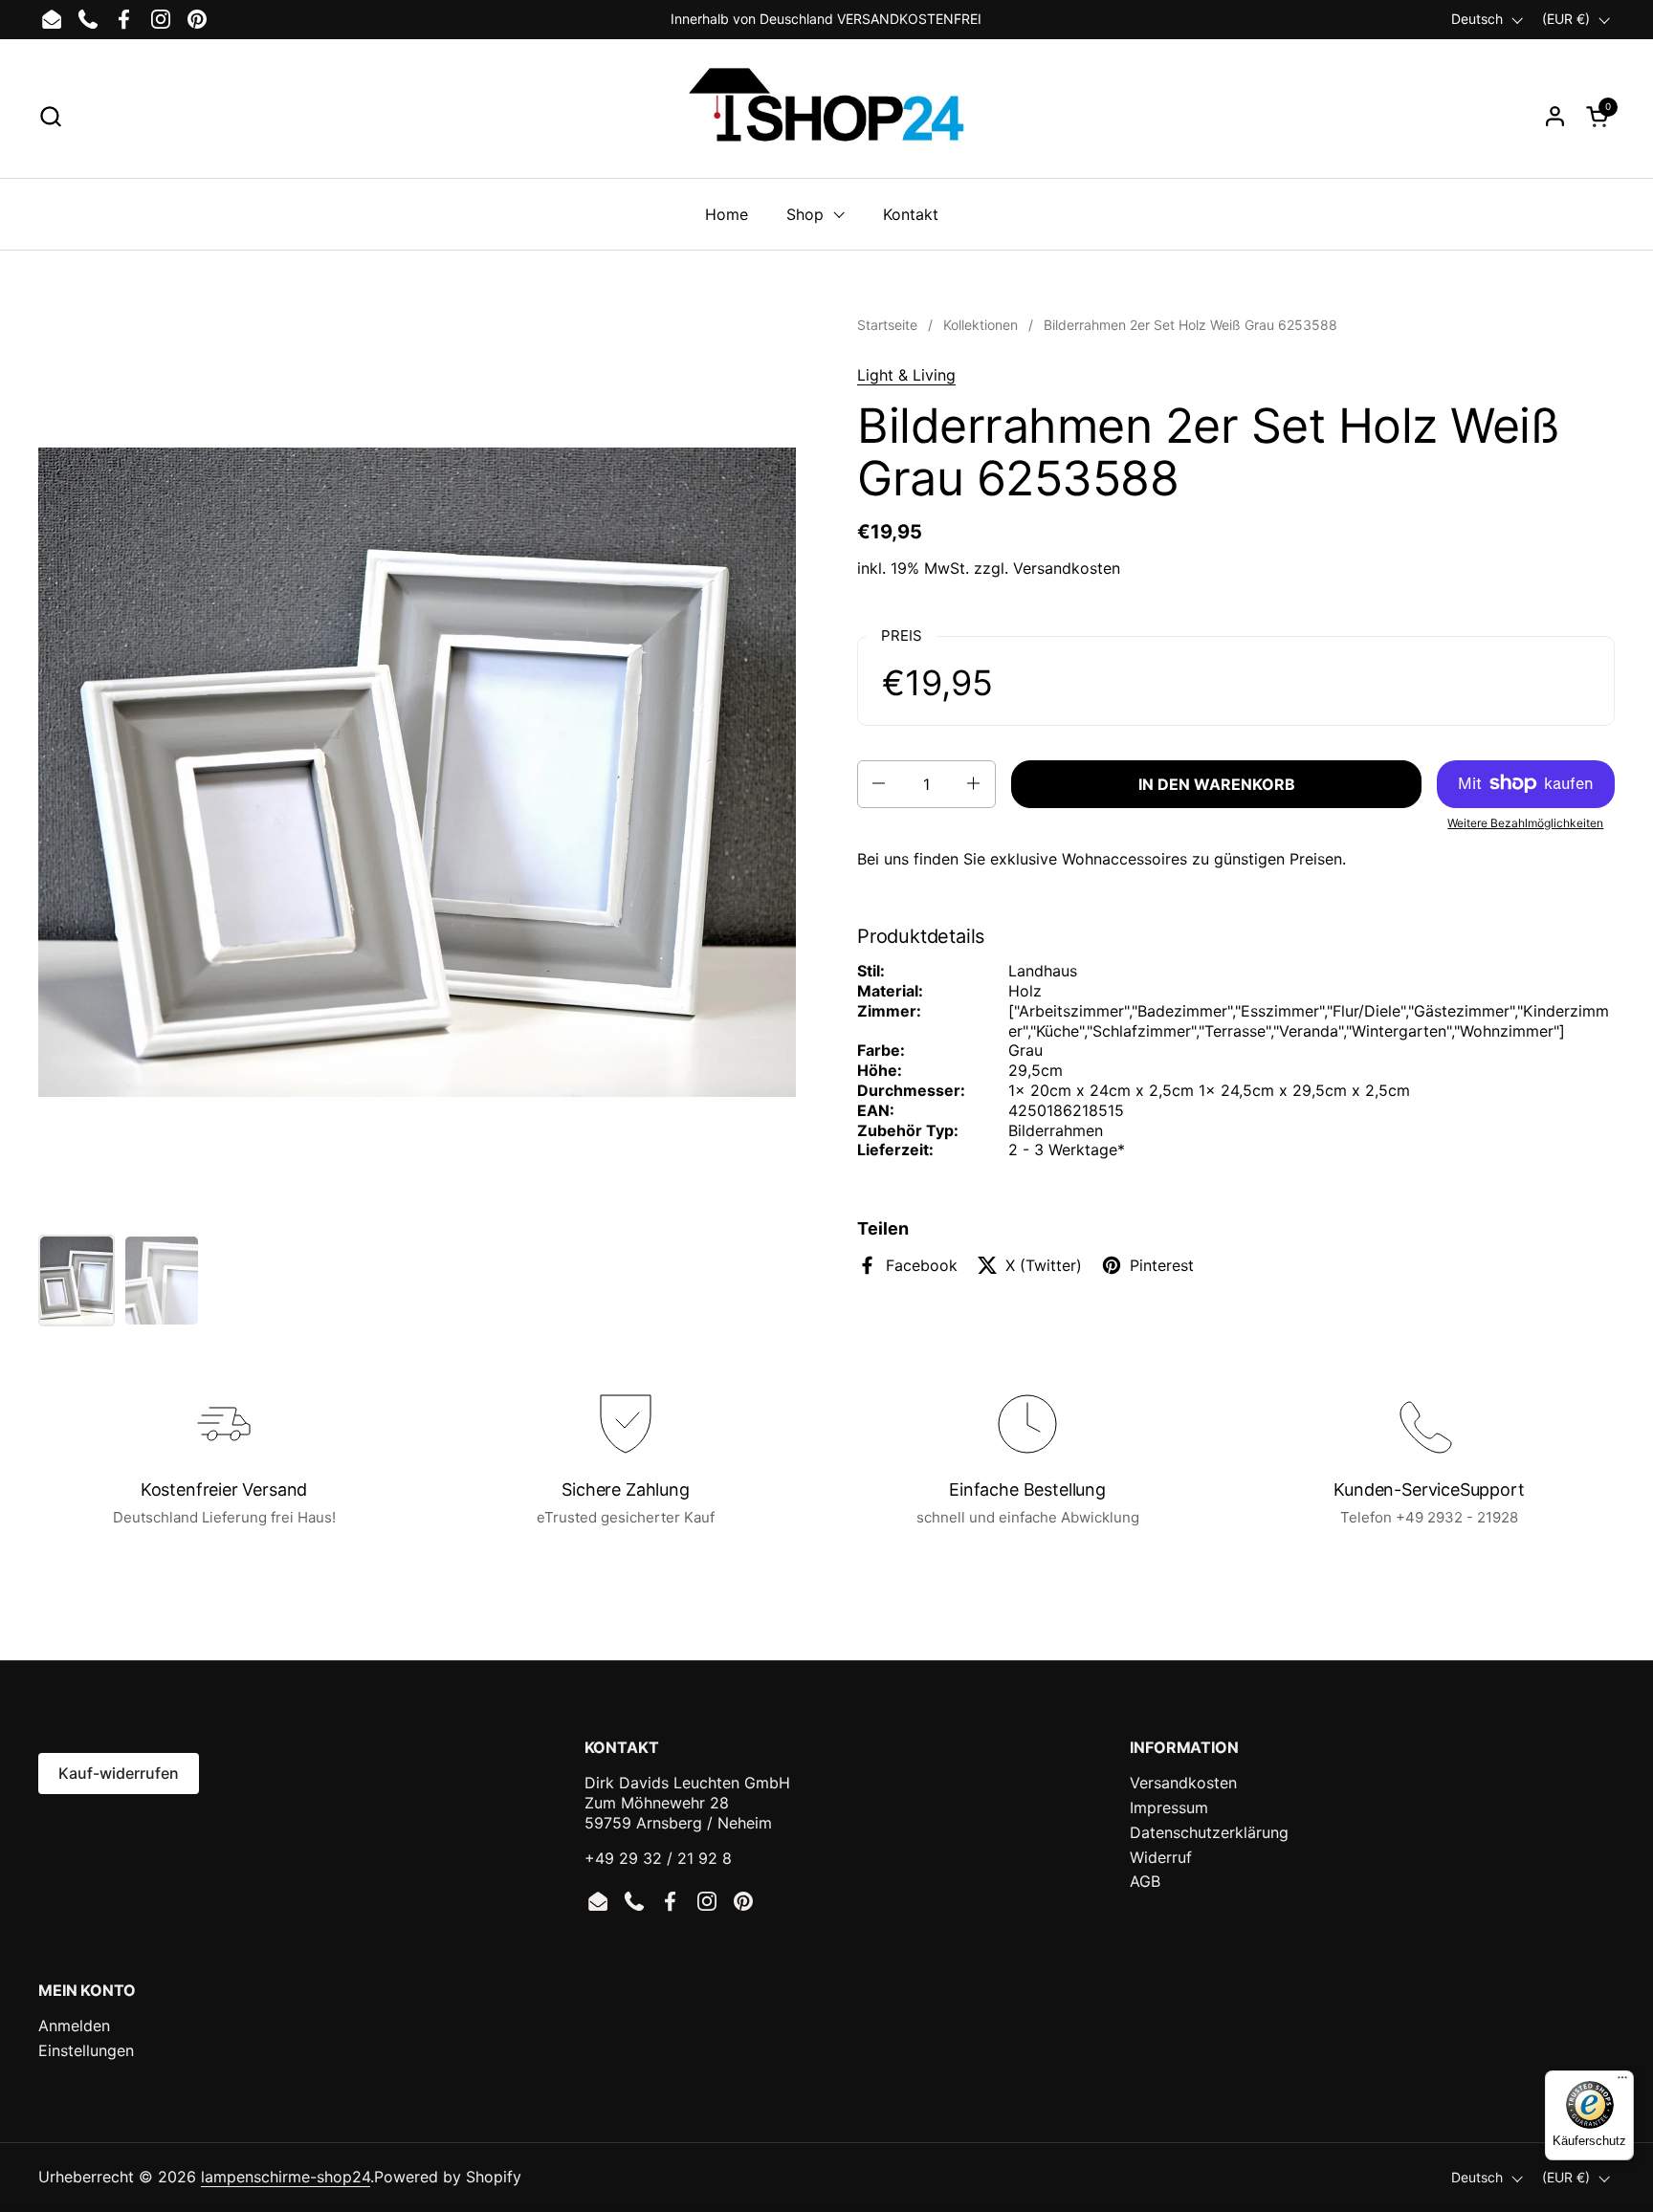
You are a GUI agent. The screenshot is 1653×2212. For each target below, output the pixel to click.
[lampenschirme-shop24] (826, 116)
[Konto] (1555, 116)
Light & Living (906, 375)
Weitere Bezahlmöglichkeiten (1525, 822)
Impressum (1169, 1807)
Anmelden (74, 2026)
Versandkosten (1067, 568)
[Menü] (1622, 2082)
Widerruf (1161, 1857)
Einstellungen (86, 2050)
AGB (1145, 1881)
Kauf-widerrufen (119, 1773)
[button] (50, 116)
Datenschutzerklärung (1209, 1832)
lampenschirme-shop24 (286, 2177)
